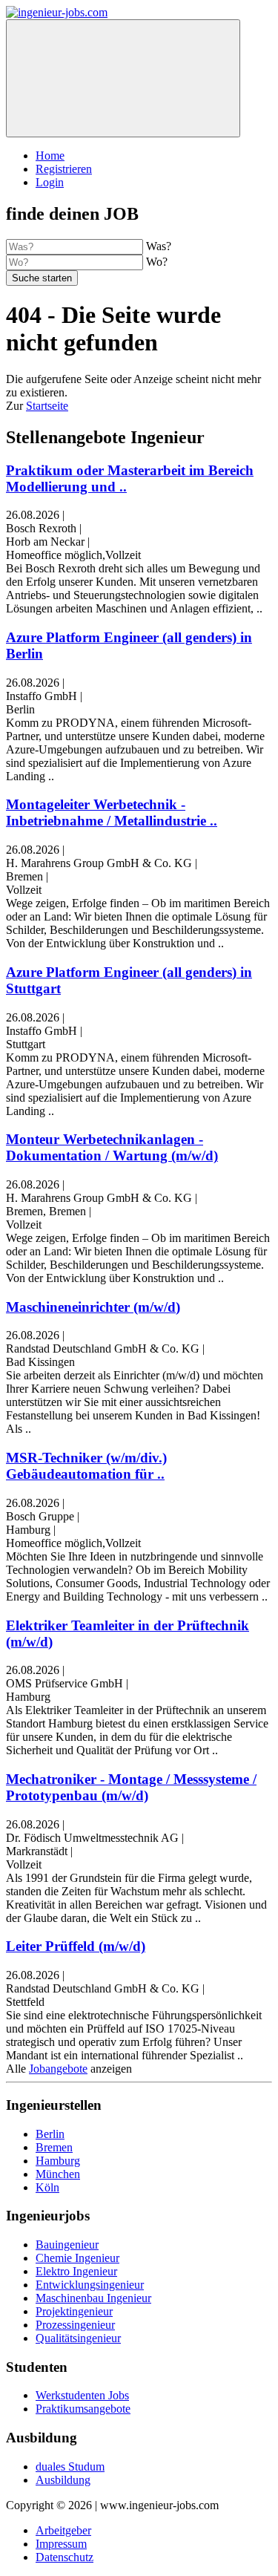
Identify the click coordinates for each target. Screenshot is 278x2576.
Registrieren (64, 169)
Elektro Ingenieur (76, 2271)
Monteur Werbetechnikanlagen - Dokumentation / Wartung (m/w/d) (112, 1147)
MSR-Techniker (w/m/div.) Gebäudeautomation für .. (86, 1466)
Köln (47, 2187)
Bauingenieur (67, 2245)
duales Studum (70, 2467)
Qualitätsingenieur (78, 2338)
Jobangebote (58, 2069)
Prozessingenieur (75, 2325)
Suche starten (42, 278)
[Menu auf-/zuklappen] (123, 78)
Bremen (54, 2147)
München (58, 2174)
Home (50, 156)
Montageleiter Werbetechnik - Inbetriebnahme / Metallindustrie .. (112, 813)
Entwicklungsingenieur (90, 2285)
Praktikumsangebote (83, 2409)
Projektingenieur (74, 2311)
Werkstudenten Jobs (82, 2395)
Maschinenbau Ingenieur (93, 2298)
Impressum (61, 2544)
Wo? (157, 262)
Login (50, 182)
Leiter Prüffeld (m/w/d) (76, 1946)
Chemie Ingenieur (77, 2258)
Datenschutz (64, 2557)
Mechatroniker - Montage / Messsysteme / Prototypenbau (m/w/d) (131, 1787)
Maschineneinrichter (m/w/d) (93, 1307)
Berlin (50, 2134)
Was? (159, 246)
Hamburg (58, 2161)
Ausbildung (63, 2480)
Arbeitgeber (63, 2530)
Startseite (47, 406)
